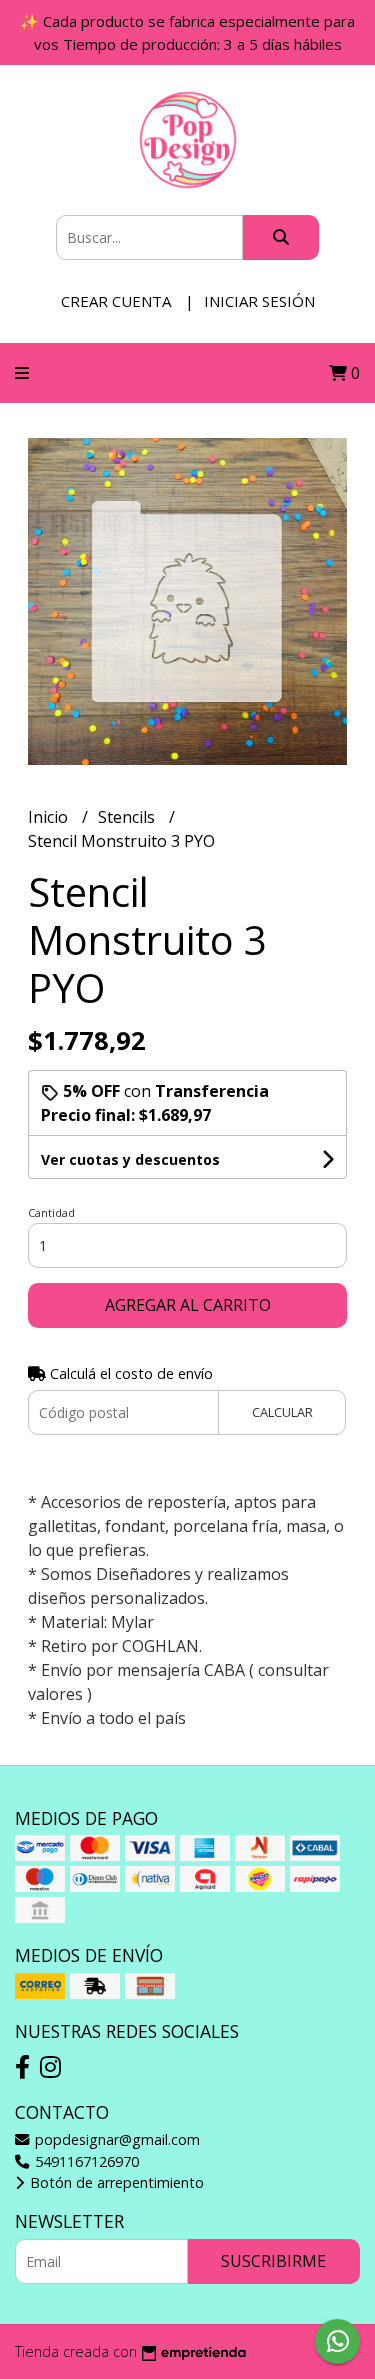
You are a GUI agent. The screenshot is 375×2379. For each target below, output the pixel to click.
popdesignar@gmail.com (115, 2139)
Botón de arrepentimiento (115, 2182)
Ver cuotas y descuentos (130, 1159)
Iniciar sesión (259, 301)
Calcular (282, 1412)
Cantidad (51, 1212)
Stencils (128, 817)
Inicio (50, 817)
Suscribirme (273, 2261)
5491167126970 (85, 2161)
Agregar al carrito (188, 1305)
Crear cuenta (116, 301)
